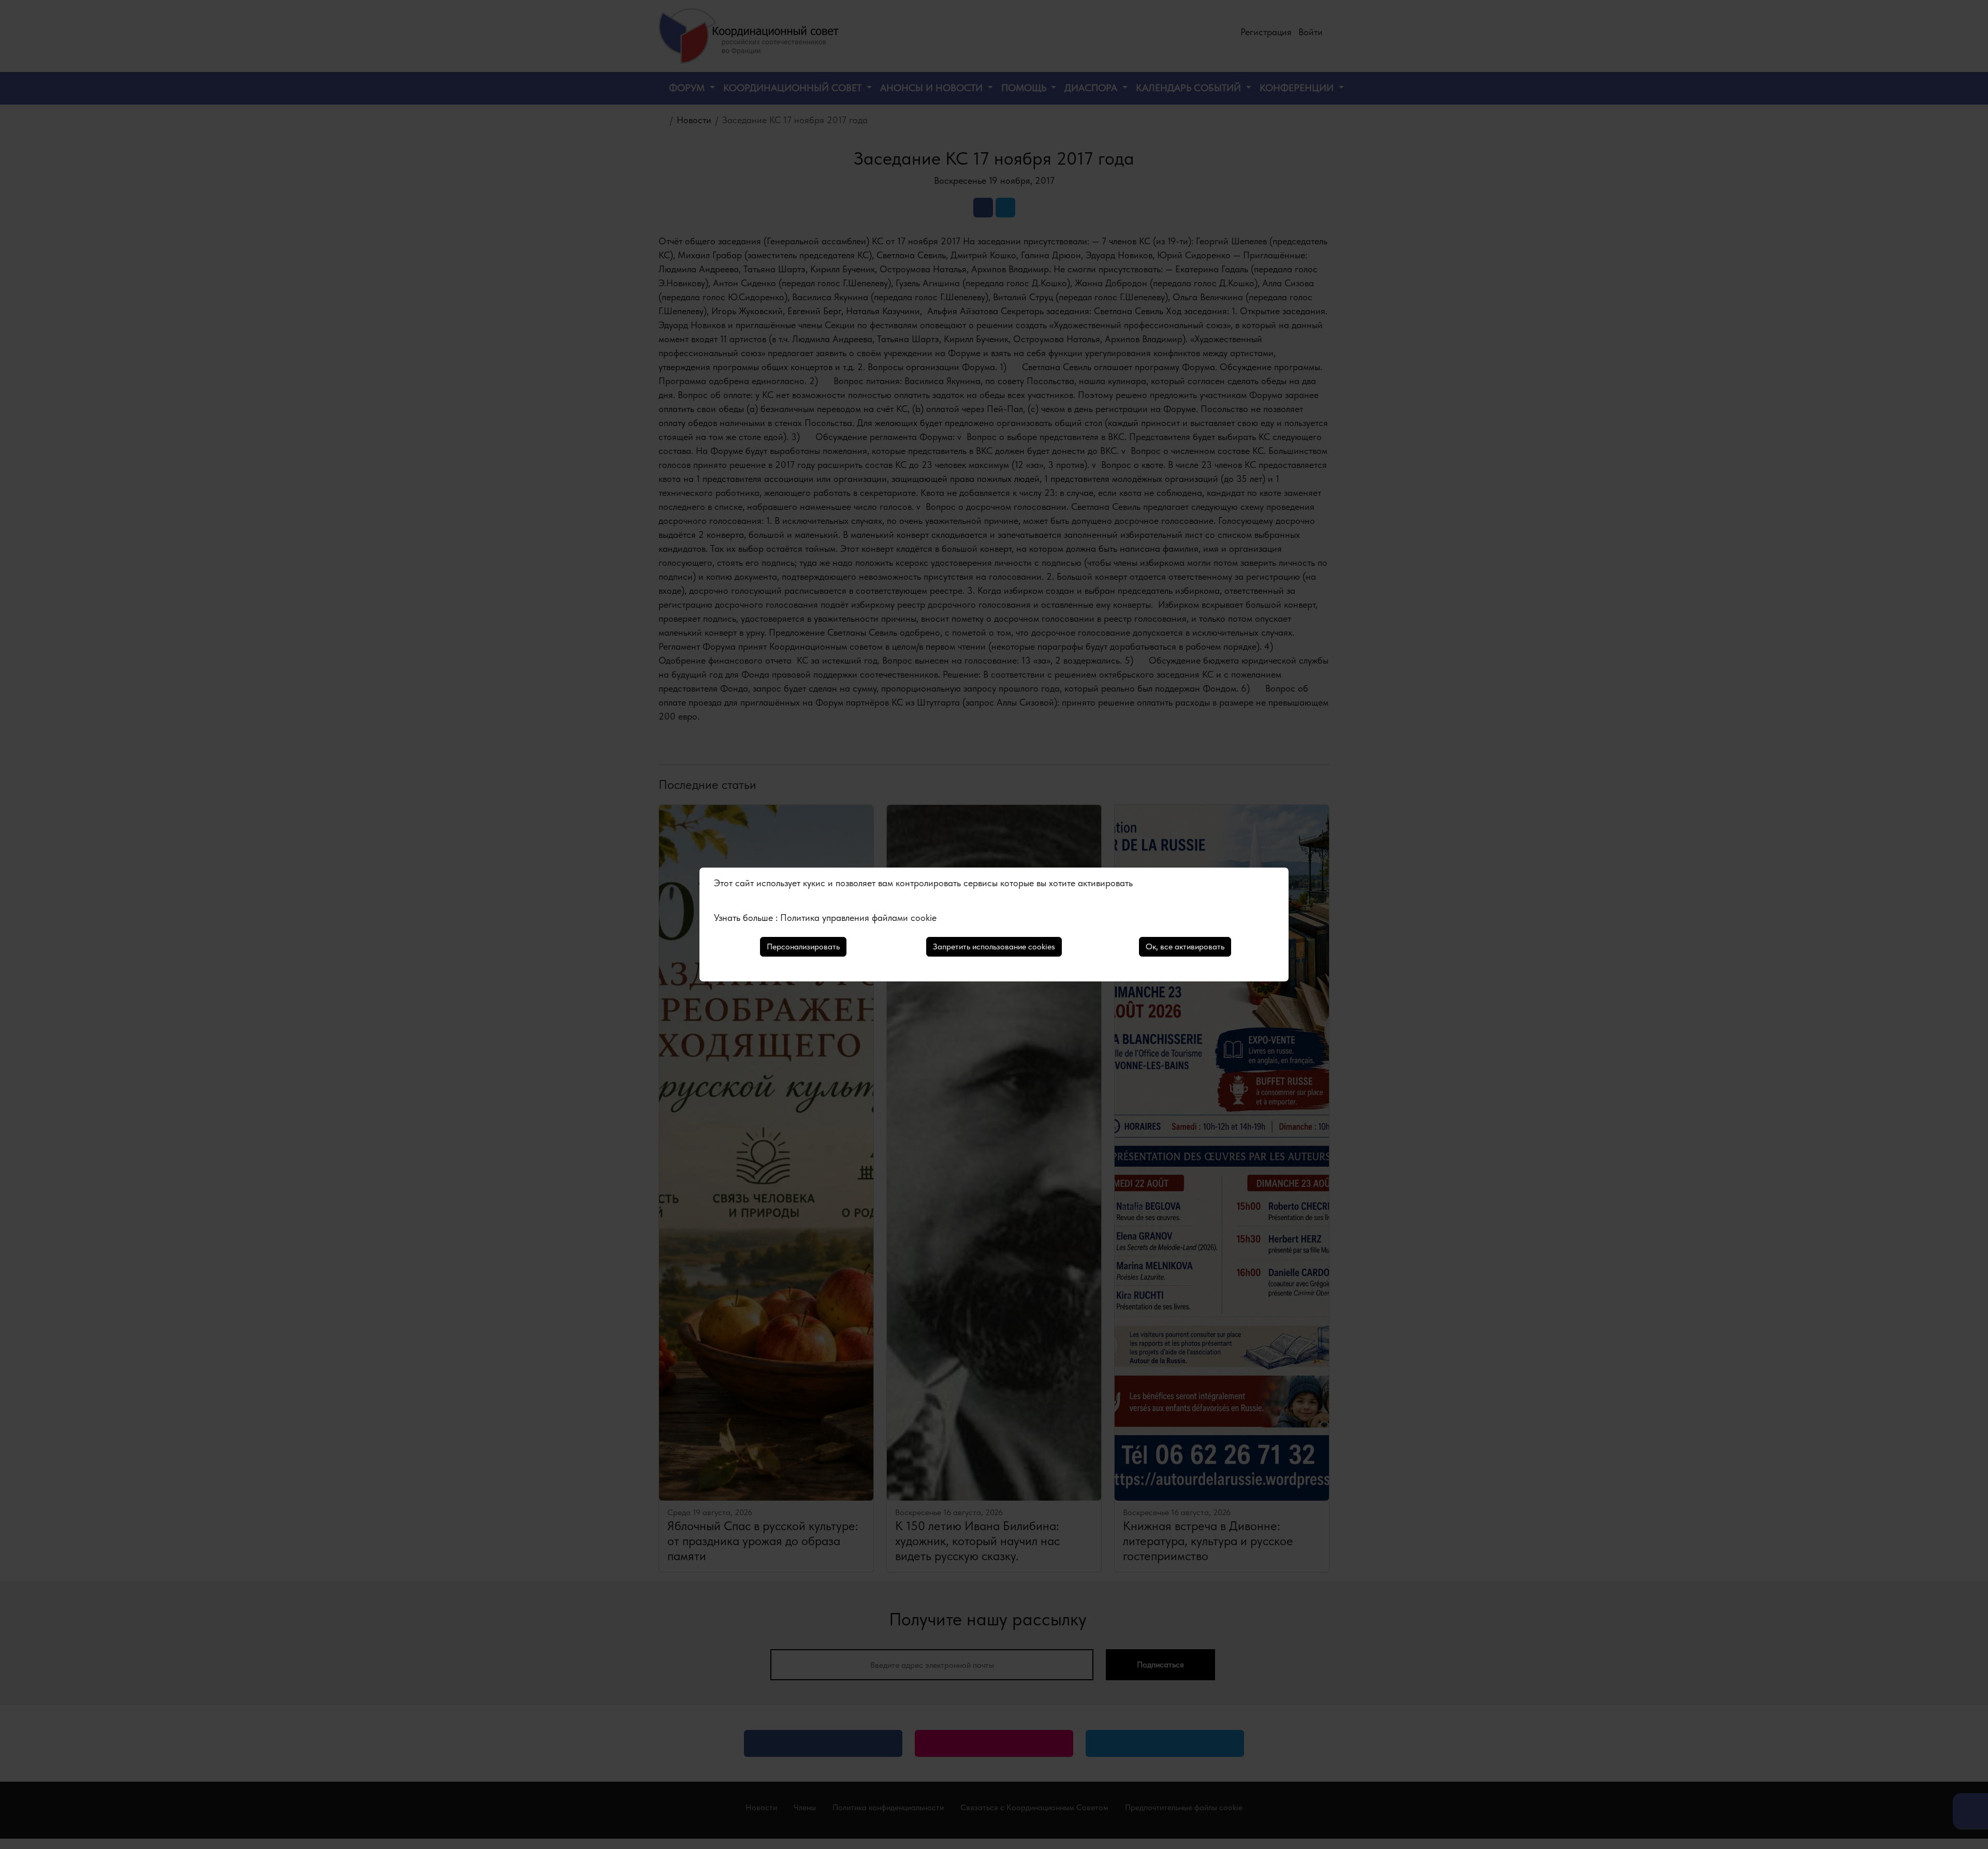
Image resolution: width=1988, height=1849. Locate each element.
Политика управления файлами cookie (858, 918)
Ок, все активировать (1185, 946)
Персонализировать (803, 946)
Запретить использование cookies (994, 946)
